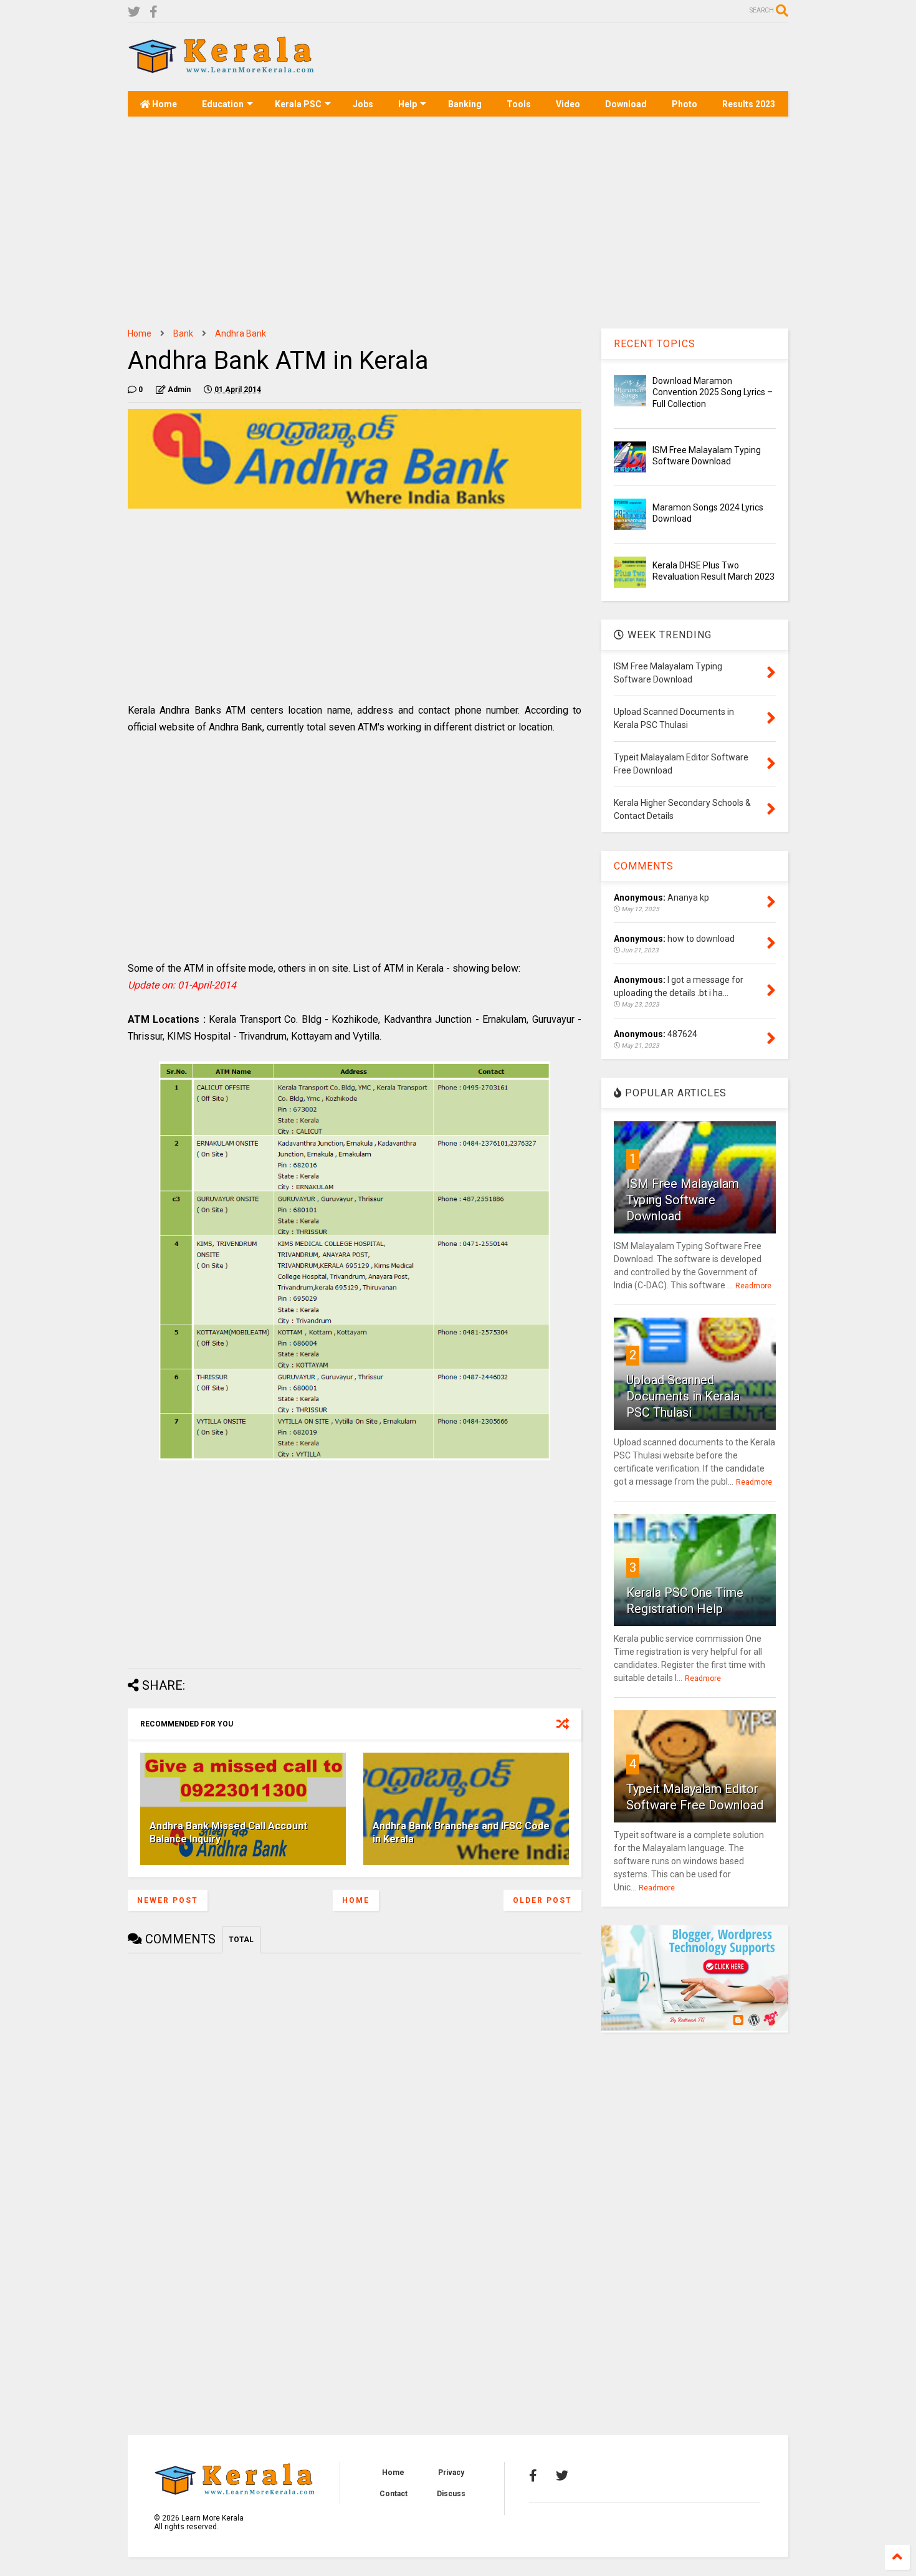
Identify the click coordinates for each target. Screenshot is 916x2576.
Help (408, 104)
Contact (394, 2494)
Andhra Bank (241, 333)
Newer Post (168, 1900)
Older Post (542, 1900)
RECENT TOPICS (655, 344)
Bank (183, 333)
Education (223, 104)
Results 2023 (749, 104)
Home (164, 104)
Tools (519, 104)
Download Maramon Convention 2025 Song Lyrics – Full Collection (713, 392)
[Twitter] (134, 12)
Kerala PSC (298, 104)
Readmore (753, 1286)
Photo (685, 104)
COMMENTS (644, 866)
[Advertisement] (561, 57)
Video (568, 104)
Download (626, 104)
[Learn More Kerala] (221, 69)
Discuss (451, 2494)
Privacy (451, 2473)
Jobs (363, 104)
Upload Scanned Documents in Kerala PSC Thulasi (683, 1396)
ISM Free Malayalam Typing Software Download (683, 1200)
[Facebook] (154, 12)
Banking (465, 104)
